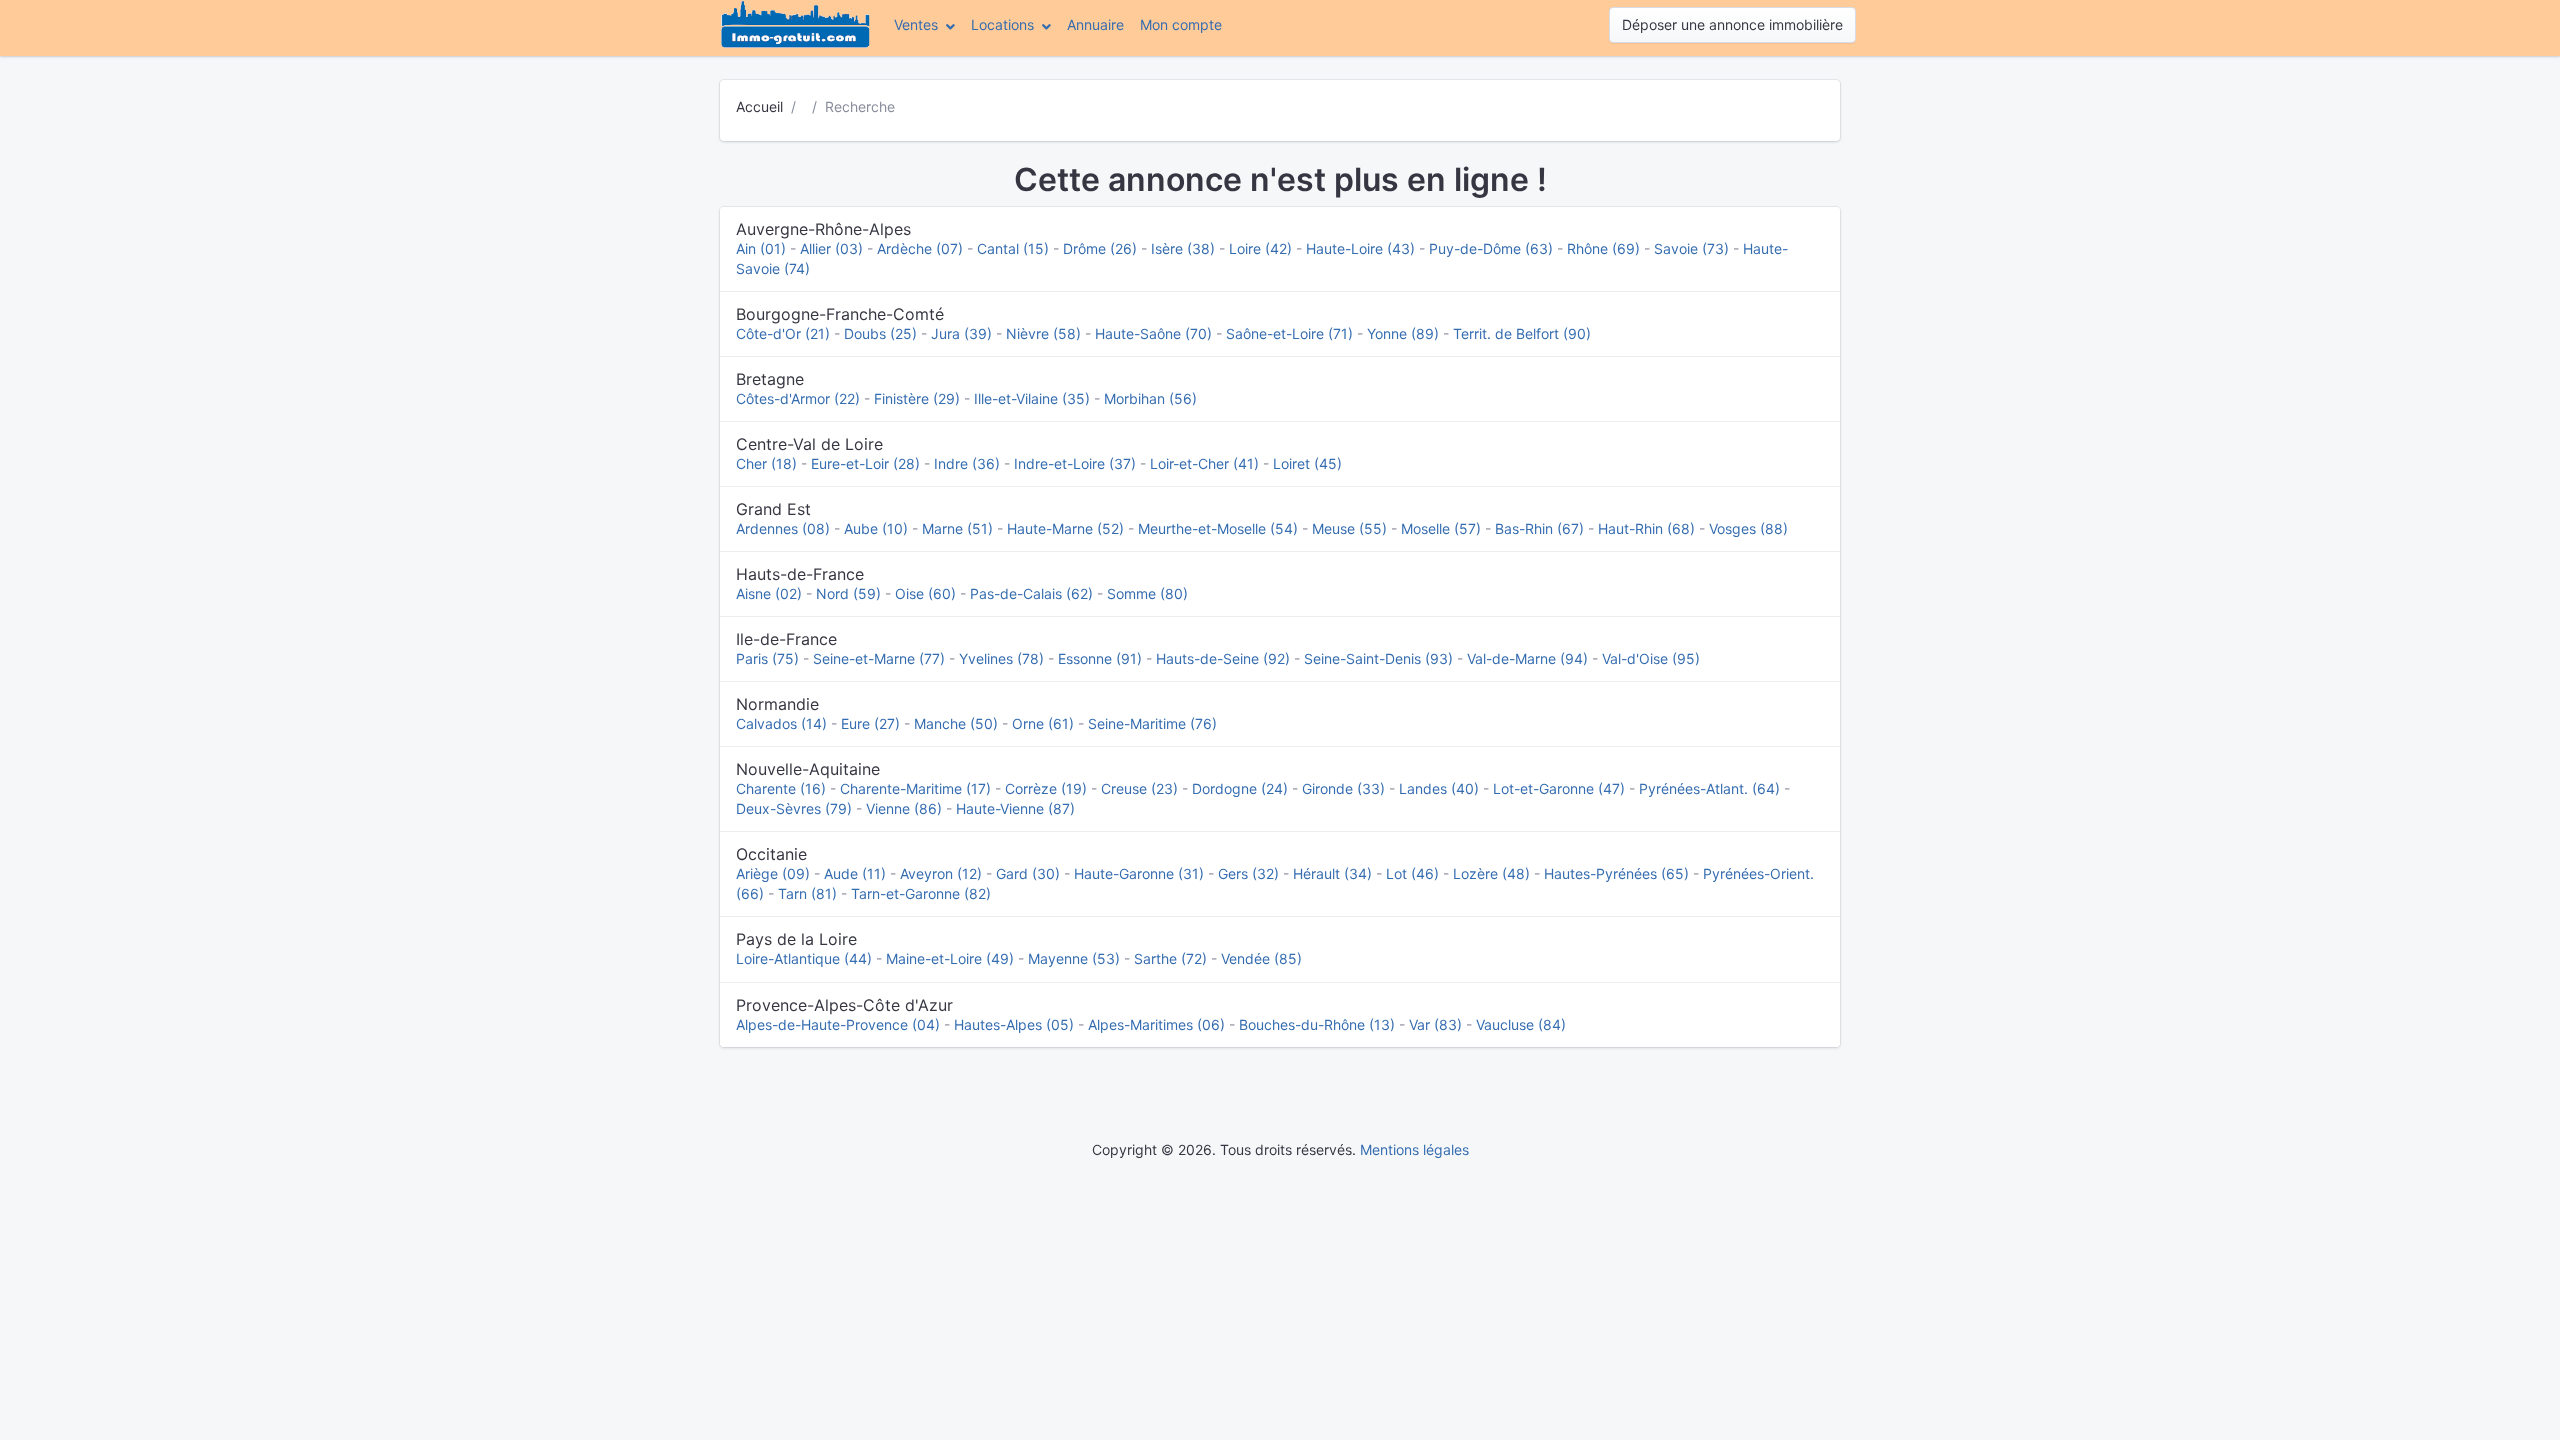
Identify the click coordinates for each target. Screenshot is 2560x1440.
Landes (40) (1439, 788)
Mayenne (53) (1074, 958)
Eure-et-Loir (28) (865, 463)
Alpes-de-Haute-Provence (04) (838, 1024)
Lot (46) (1412, 873)
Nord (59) (848, 593)
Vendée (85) (1261, 958)
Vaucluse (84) (1521, 1024)
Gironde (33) (1343, 788)
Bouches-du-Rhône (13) (1317, 1024)
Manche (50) (956, 723)
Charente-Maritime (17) (915, 788)
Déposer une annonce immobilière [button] (1732, 24)
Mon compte (1185, 24)
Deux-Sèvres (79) (794, 808)
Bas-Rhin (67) (1539, 528)
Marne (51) (957, 528)
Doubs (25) (880, 333)
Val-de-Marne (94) (1527, 658)
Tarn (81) (807, 893)
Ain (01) (761, 248)
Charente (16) (781, 788)
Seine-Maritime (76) (1152, 723)
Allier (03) (831, 248)
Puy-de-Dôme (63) (1491, 248)
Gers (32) (1248, 873)
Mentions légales (1414, 1149)
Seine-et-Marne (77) (879, 658)
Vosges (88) (1748, 528)
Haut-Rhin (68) (1646, 528)
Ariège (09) (773, 873)
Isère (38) (1183, 248)
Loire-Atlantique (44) (804, 958)
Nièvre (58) (1043, 333)
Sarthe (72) (1170, 958)
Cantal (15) (1013, 248)
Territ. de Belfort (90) (1522, 333)
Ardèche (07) (920, 248)
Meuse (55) (1349, 528)
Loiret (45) (1307, 463)
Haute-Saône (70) (1153, 333)
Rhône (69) (1603, 248)
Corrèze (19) (1046, 788)
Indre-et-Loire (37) (1075, 463)
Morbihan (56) (1150, 398)
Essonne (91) (1100, 658)
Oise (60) (925, 593)
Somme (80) (1147, 593)
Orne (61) (1043, 723)
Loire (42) (1260, 248)
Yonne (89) (1403, 333)
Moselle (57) (1441, 528)
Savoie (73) (1691, 248)
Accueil (759, 106)
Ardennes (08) (783, 528)
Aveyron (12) (941, 873)
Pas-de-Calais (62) (1031, 593)
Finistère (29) (917, 398)
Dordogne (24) (1240, 788)
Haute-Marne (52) (1065, 528)
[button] (924, 24)
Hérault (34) (1332, 873)
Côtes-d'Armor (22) (798, 398)
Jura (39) (961, 333)
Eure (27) (870, 723)
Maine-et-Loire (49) (950, 958)
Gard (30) (1028, 873)
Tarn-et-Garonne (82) (921, 893)
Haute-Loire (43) (1360, 248)
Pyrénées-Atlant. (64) (1709, 788)
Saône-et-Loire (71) (1289, 333)
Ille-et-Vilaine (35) (1032, 398)
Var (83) (1435, 1024)
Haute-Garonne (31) (1139, 873)
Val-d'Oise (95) (1651, 658)
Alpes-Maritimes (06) (1156, 1024)
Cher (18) (766, 463)
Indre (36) (967, 463)
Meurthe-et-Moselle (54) (1218, 528)
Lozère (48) (1491, 873)
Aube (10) (876, 528)
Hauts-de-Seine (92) (1223, 658)
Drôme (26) (1100, 248)
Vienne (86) (904, 808)
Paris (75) (767, 658)
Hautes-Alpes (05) (1014, 1024)
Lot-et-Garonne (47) (1559, 788)
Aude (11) (855, 873)
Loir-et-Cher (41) (1204, 463)
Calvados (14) (781, 723)
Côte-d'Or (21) (783, 333)
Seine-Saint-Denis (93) (1378, 658)
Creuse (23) (1139, 788)
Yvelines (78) (1001, 658)
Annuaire (1095, 24)
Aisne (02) (769, 593)
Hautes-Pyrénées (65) (1616, 873)
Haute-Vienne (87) (1015, 808)
